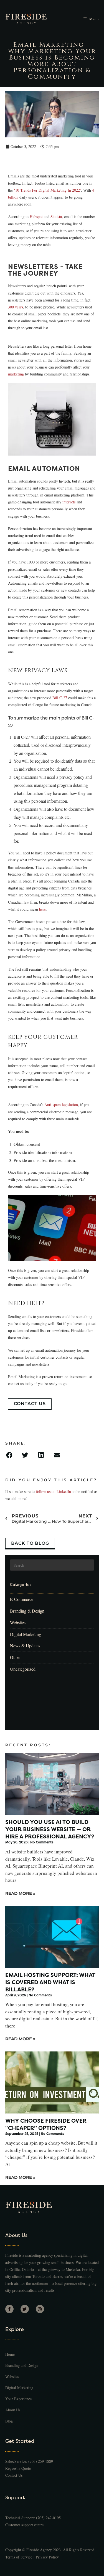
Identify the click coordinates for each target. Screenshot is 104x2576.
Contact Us (14, 2475)
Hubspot (36, 217)
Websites (18, 1622)
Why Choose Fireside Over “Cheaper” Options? (46, 2124)
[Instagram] (40, 2309)
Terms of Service (19, 2557)
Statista (56, 217)
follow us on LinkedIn (54, 1491)
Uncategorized (23, 1669)
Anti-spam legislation (61, 1105)
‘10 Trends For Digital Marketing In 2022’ (47, 190)
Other (15, 1657)
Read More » (20, 1893)
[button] (11, 1455)
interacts (69, 502)
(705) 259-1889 (41, 2461)
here (42, 909)
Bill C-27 (60, 698)
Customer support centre (24, 2525)
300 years (16, 307)
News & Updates (25, 1646)
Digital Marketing (26, 1634)
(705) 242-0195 (48, 2518)
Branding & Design (27, 1611)
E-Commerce (22, 1599)
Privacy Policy (47, 2557)
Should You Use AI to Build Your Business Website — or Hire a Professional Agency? (50, 1829)
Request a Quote (18, 2468)
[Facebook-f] (9, 2309)
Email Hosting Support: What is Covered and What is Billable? (50, 1982)
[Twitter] (25, 2309)
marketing (16, 374)
